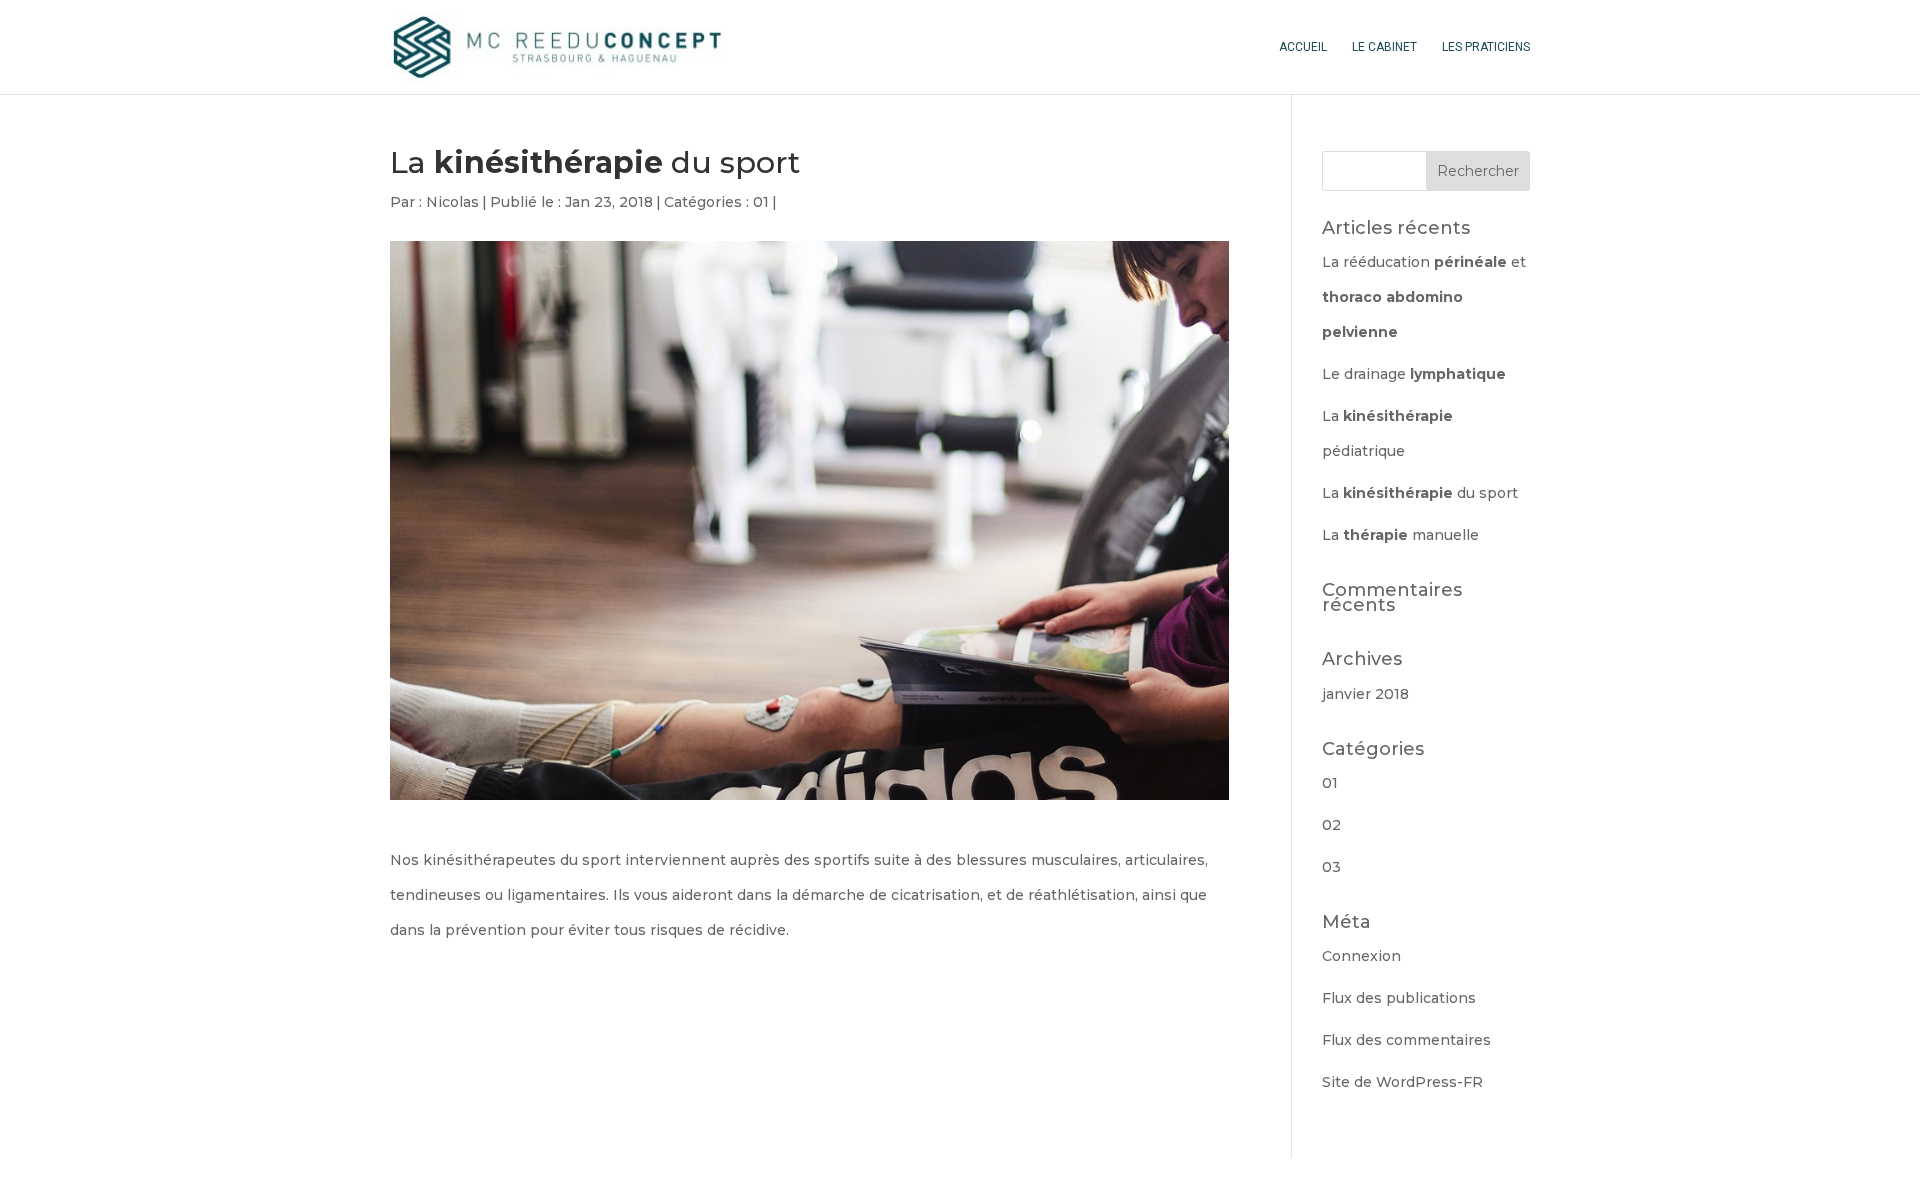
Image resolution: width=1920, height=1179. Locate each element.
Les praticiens (1486, 47)
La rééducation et (1424, 297)
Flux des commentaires (1406, 1040)
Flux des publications (1399, 998)
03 (1331, 867)
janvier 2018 (1365, 694)
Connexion (1361, 956)
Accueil (1303, 47)
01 (761, 202)
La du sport (1420, 493)
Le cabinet (1384, 47)
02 (1331, 825)
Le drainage (1414, 374)
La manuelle (1400, 535)
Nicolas (452, 202)
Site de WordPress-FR (1402, 1082)
